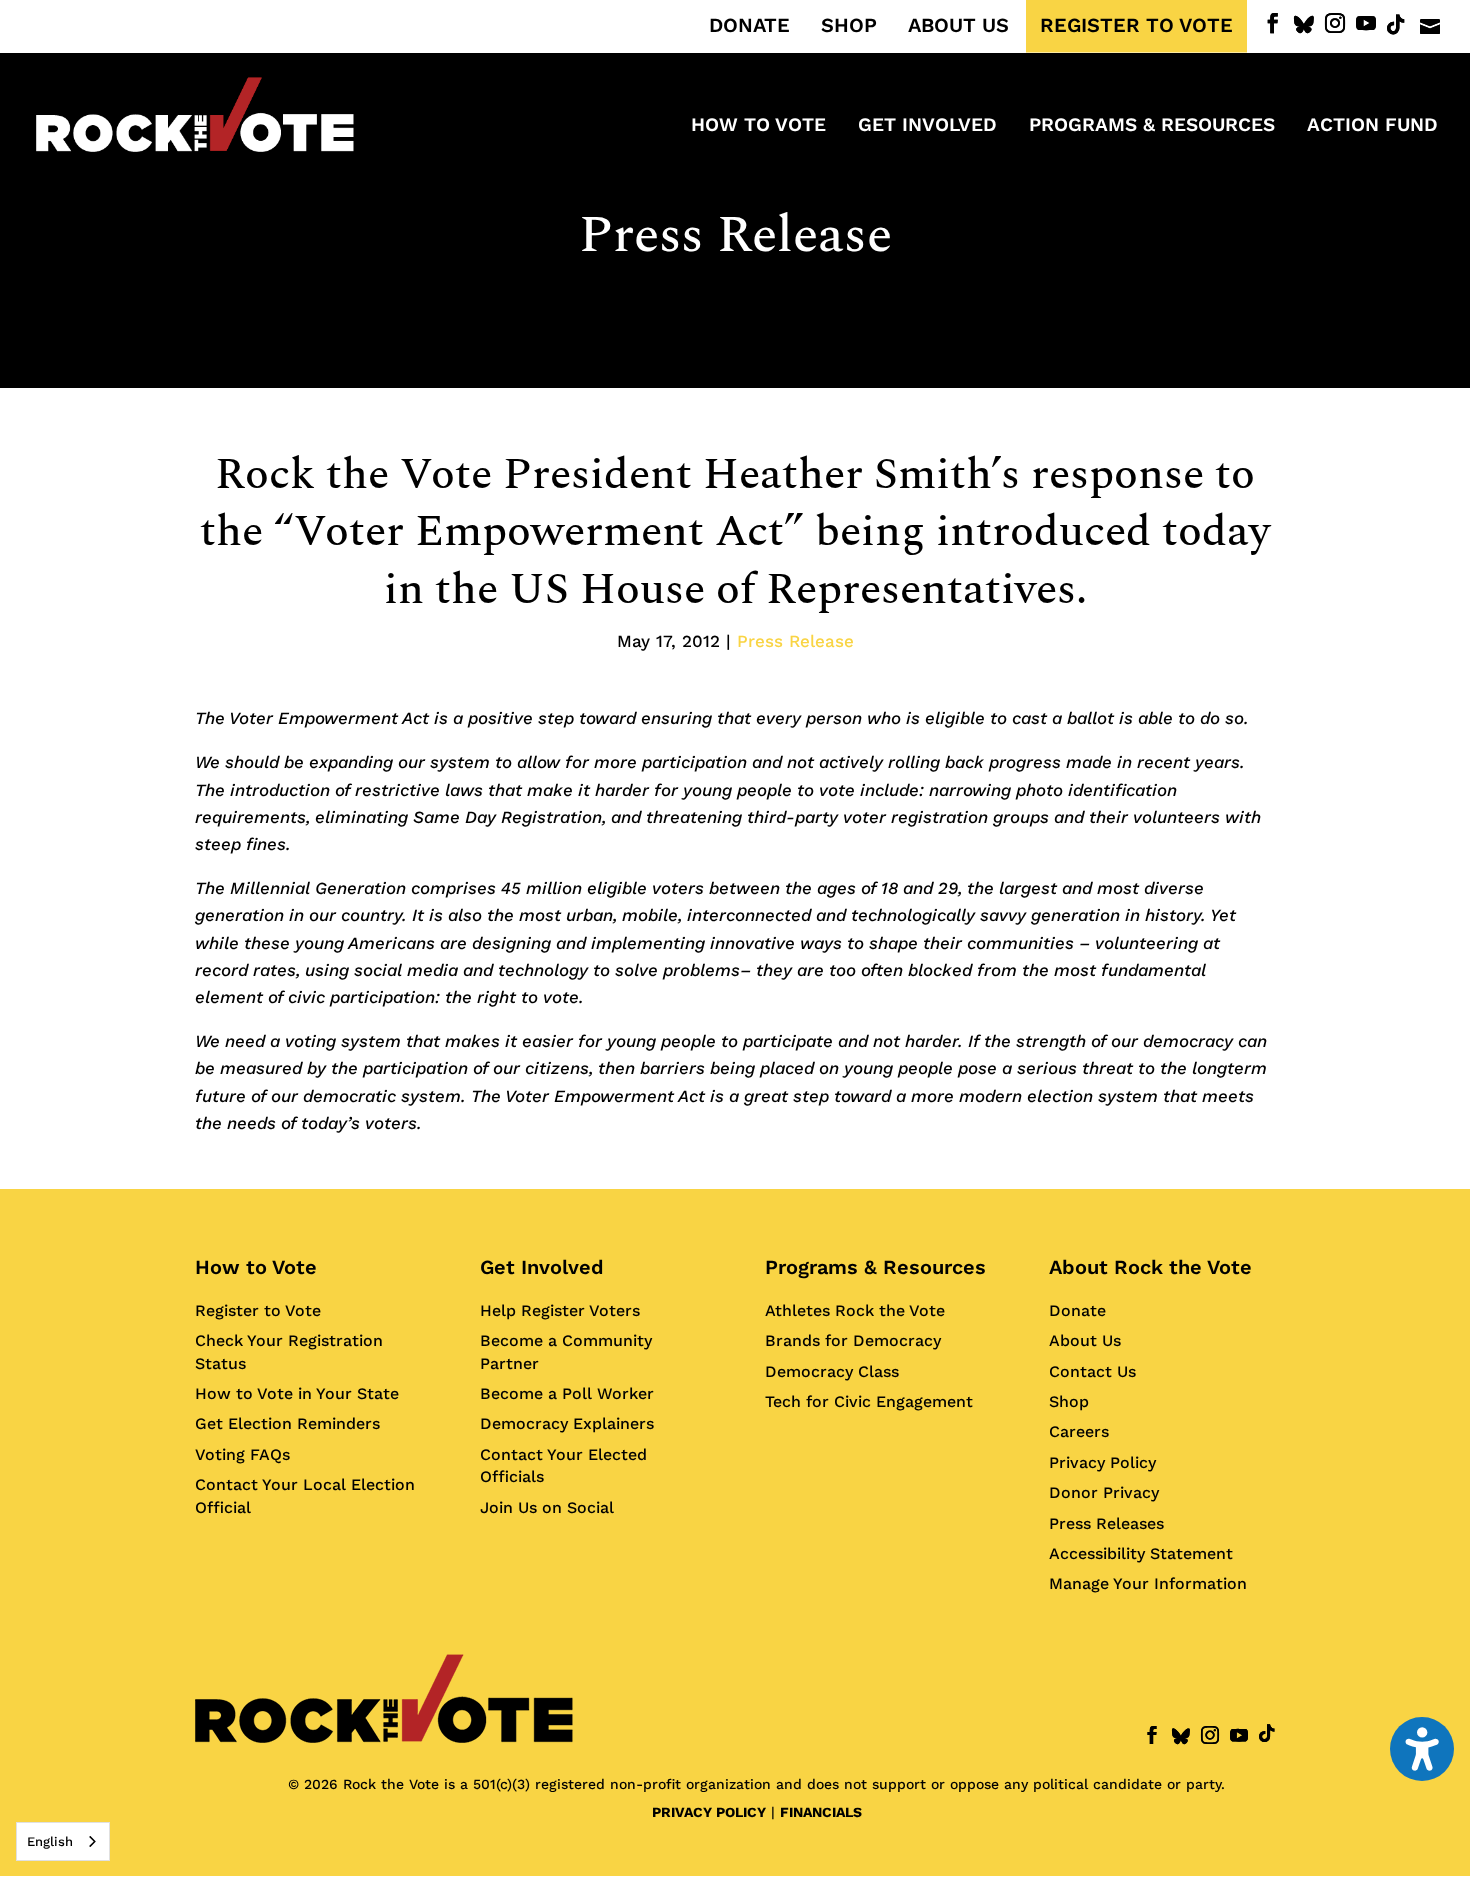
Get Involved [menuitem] (927, 127)
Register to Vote (258, 1310)
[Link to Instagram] (1335, 23)
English (50, 1841)
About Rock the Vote (1150, 1267)
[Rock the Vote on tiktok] (1396, 25)
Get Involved (542, 1267)
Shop (1069, 1401)
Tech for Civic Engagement (869, 1401)
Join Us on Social (547, 1507)
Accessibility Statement (1141, 1553)
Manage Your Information (1148, 1583)
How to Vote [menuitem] (758, 127)
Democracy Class (832, 1371)
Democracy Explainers (567, 1423)
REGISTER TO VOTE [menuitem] (1136, 26)
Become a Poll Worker (567, 1393)
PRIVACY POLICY (709, 1812)
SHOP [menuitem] (849, 26)
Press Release (735, 235)
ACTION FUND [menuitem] (1372, 127)
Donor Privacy (1104, 1492)
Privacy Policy (1102, 1462)
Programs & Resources (875, 1267)
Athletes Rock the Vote (855, 1310)
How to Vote (256, 1267)
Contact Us (1092, 1371)
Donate (1077, 1310)
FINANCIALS (821, 1812)
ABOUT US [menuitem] (958, 26)
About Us (1085, 1340)
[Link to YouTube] (1366, 23)
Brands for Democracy (853, 1340)
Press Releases (1106, 1523)
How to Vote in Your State (297, 1393)
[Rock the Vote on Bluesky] (1304, 25)
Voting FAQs (242, 1454)
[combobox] (63, 1841)
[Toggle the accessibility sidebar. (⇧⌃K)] (1422, 1749)
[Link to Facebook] (1273, 23)
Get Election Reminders (287, 1423)
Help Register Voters (560, 1310)
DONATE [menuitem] (749, 26)
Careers (1079, 1431)
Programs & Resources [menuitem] (1152, 127)
